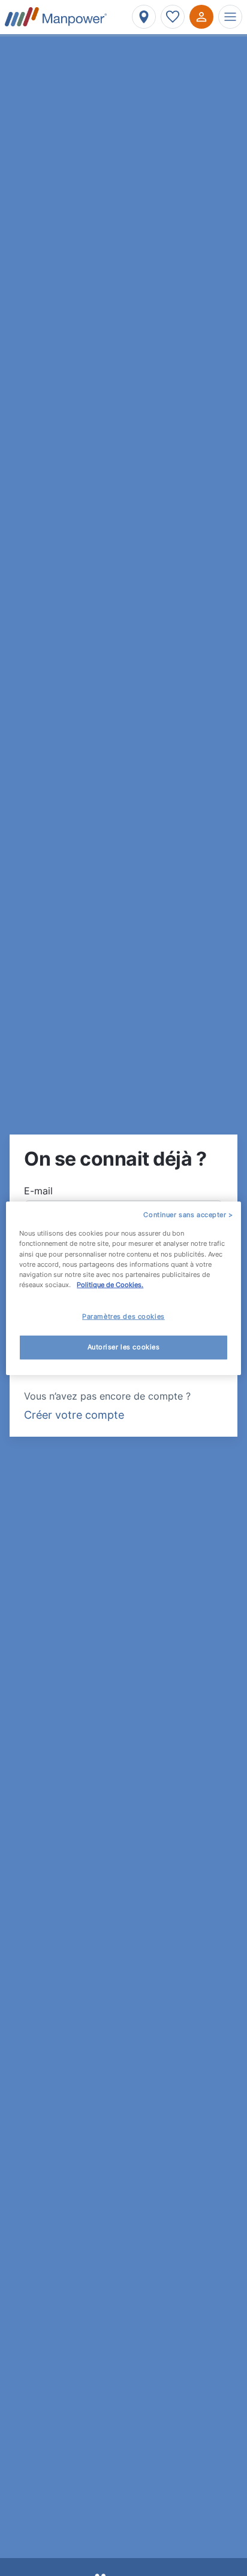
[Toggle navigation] (230, 17)
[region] (123, 1288)
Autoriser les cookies (124, 1347)
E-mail (38, 1191)
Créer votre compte (74, 1415)
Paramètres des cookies (123, 1316)
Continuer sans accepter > (188, 1214)
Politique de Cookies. (110, 1285)
